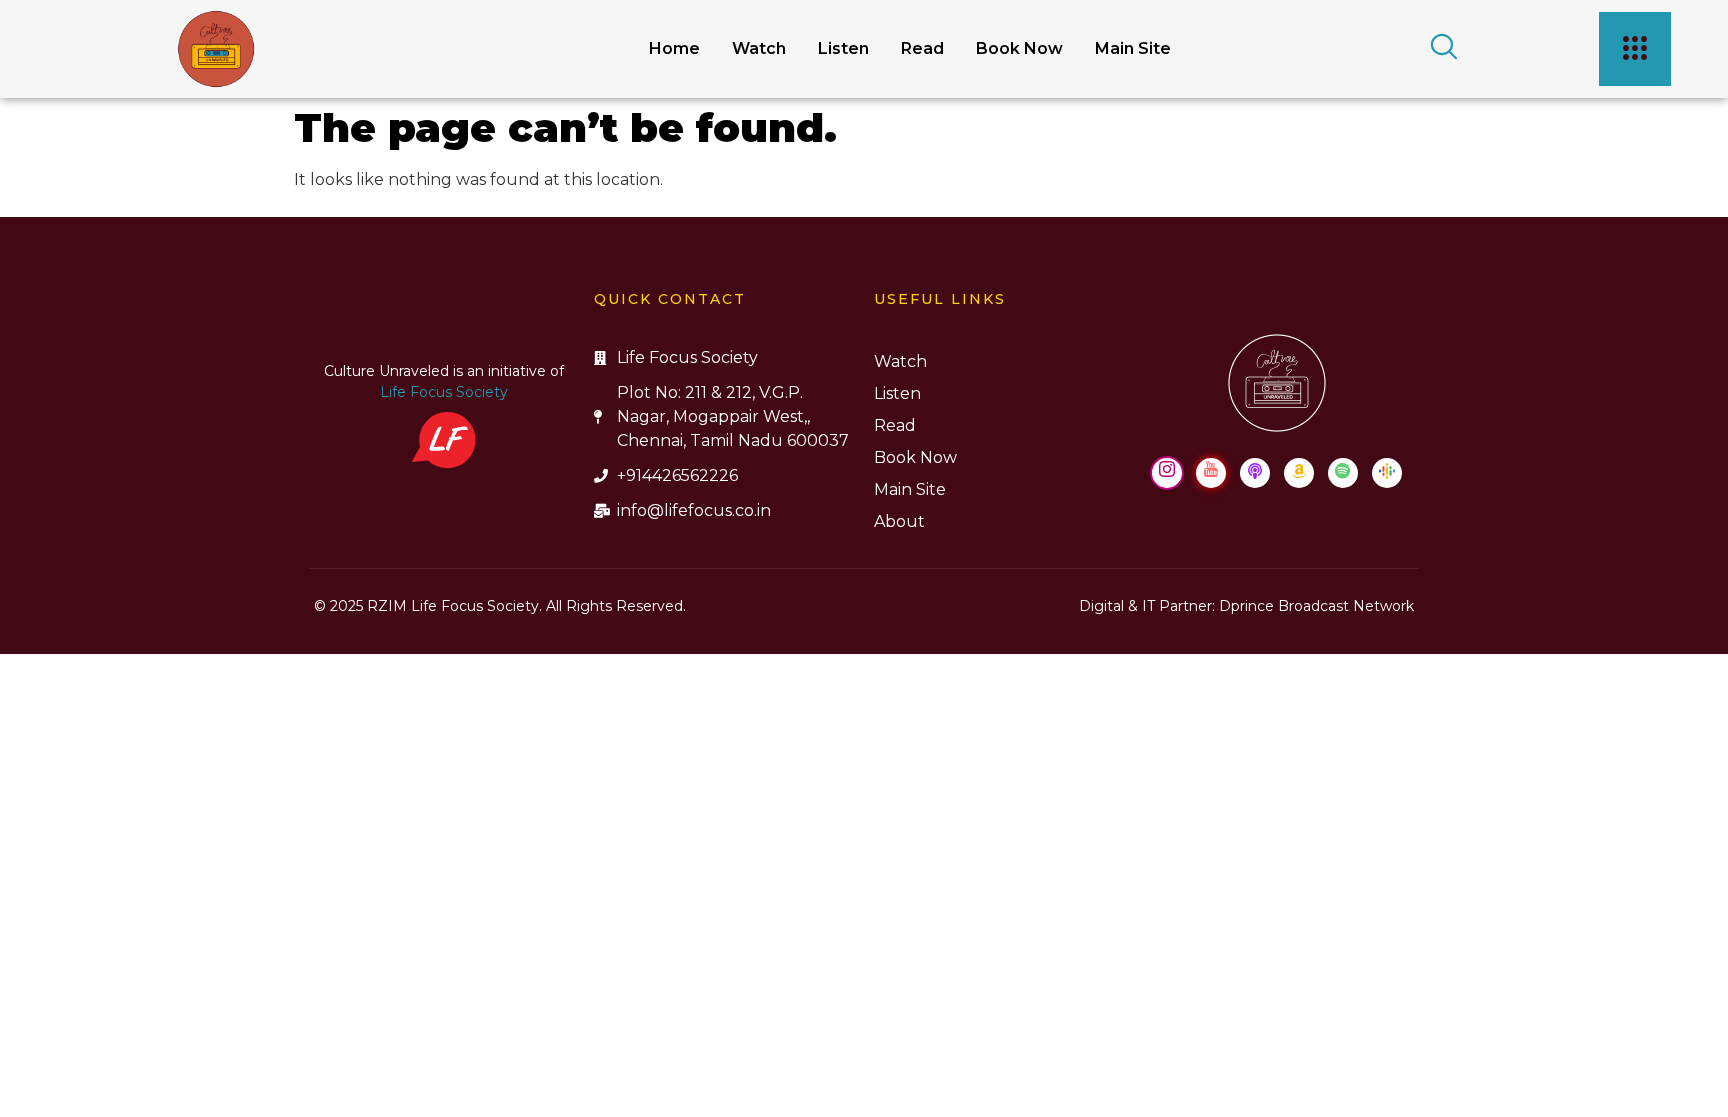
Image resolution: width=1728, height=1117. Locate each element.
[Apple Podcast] (1255, 473)
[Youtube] (1211, 473)
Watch (759, 48)
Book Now (1019, 48)
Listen (843, 48)
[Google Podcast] (1387, 473)
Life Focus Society (444, 392)
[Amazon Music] (1299, 473)
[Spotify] (1343, 473)
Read (922, 48)
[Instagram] (1167, 473)
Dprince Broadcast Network (1316, 606)
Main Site (1133, 48)
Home (674, 48)
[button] (1437, 49)
